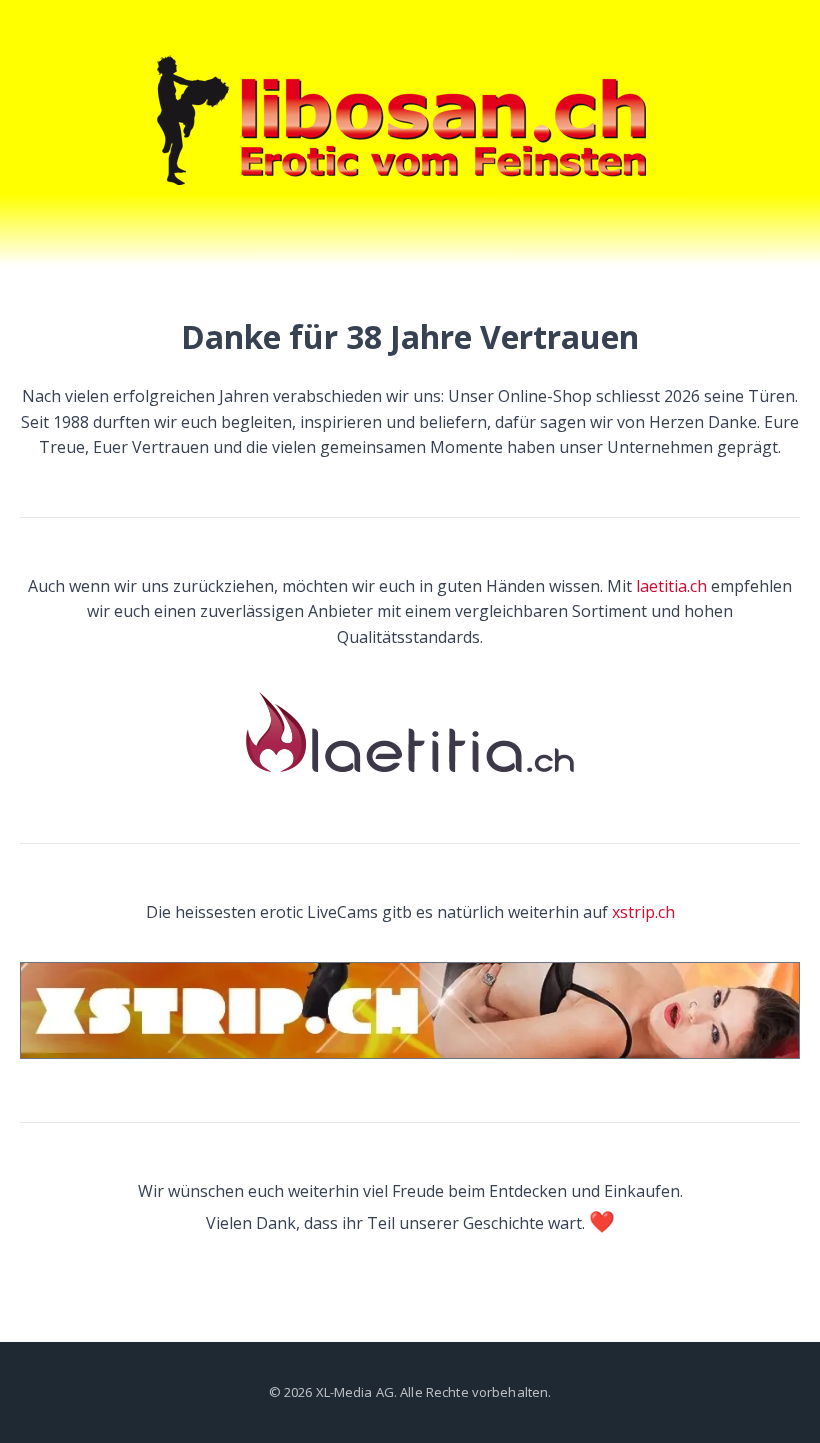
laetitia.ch (671, 586)
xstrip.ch (643, 912)
